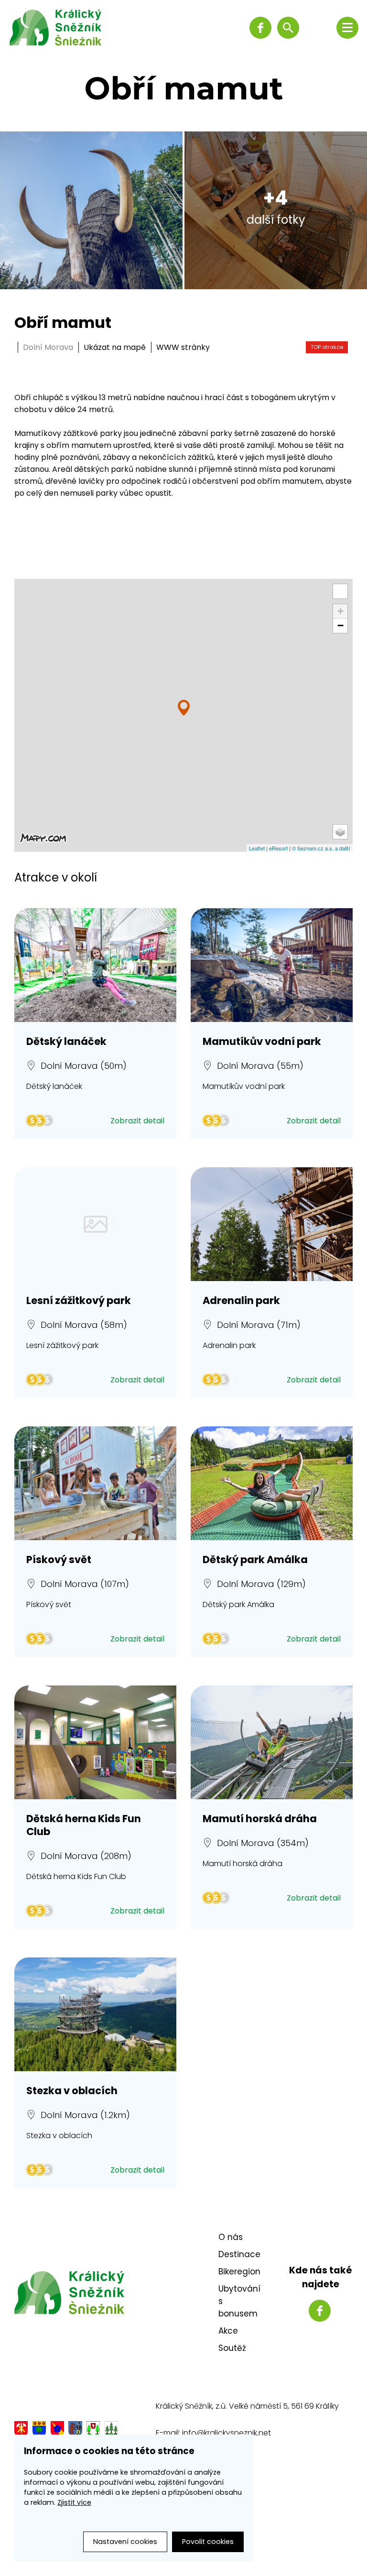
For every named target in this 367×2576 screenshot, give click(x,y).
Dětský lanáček (66, 1041)
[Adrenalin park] (272, 1224)
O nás (231, 2237)
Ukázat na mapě (116, 347)
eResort (278, 848)
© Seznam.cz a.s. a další (321, 848)
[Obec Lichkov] (93, 2431)
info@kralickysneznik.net (227, 2433)
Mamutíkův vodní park (262, 1041)
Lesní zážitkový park (79, 1300)
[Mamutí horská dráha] (272, 1742)
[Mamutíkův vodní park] (272, 965)
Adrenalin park (241, 1300)
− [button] (340, 625)
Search (288, 28)
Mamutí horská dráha (260, 1819)
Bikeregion (239, 2272)
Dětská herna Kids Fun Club (84, 1825)
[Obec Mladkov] (111, 2431)
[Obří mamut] (184, 708)
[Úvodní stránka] (63, 27)
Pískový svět (59, 1560)
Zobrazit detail (137, 1121)
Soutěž (232, 2348)
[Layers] (340, 832)
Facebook (260, 28)
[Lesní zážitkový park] (95, 1224)
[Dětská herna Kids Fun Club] (95, 1742)
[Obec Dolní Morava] (39, 2431)
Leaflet (257, 848)
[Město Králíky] (21, 2431)
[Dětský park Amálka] (272, 1483)
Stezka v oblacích (72, 2091)
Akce (228, 2331)
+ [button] (340, 611)
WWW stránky (183, 347)
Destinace (239, 2254)
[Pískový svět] (95, 1483)
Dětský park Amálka (255, 1560)
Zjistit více (74, 2502)
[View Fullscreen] (340, 591)
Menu (347, 28)
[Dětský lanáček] (95, 965)
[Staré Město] (75, 2431)
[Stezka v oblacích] (95, 2014)
